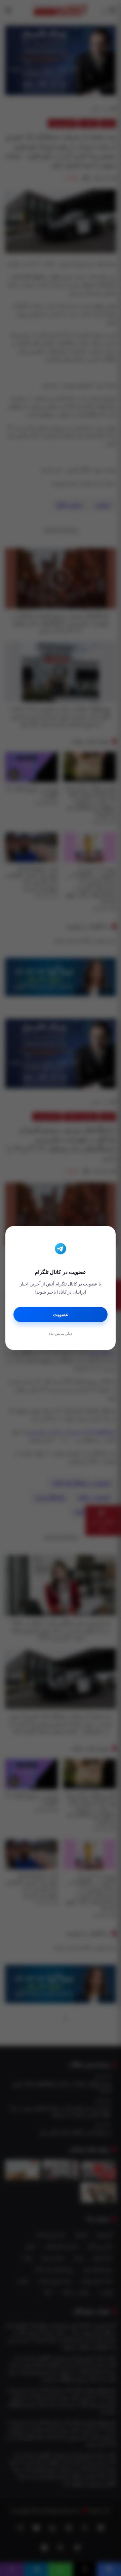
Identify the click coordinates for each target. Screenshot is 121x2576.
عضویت (61, 1315)
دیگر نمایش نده (61, 1333)
